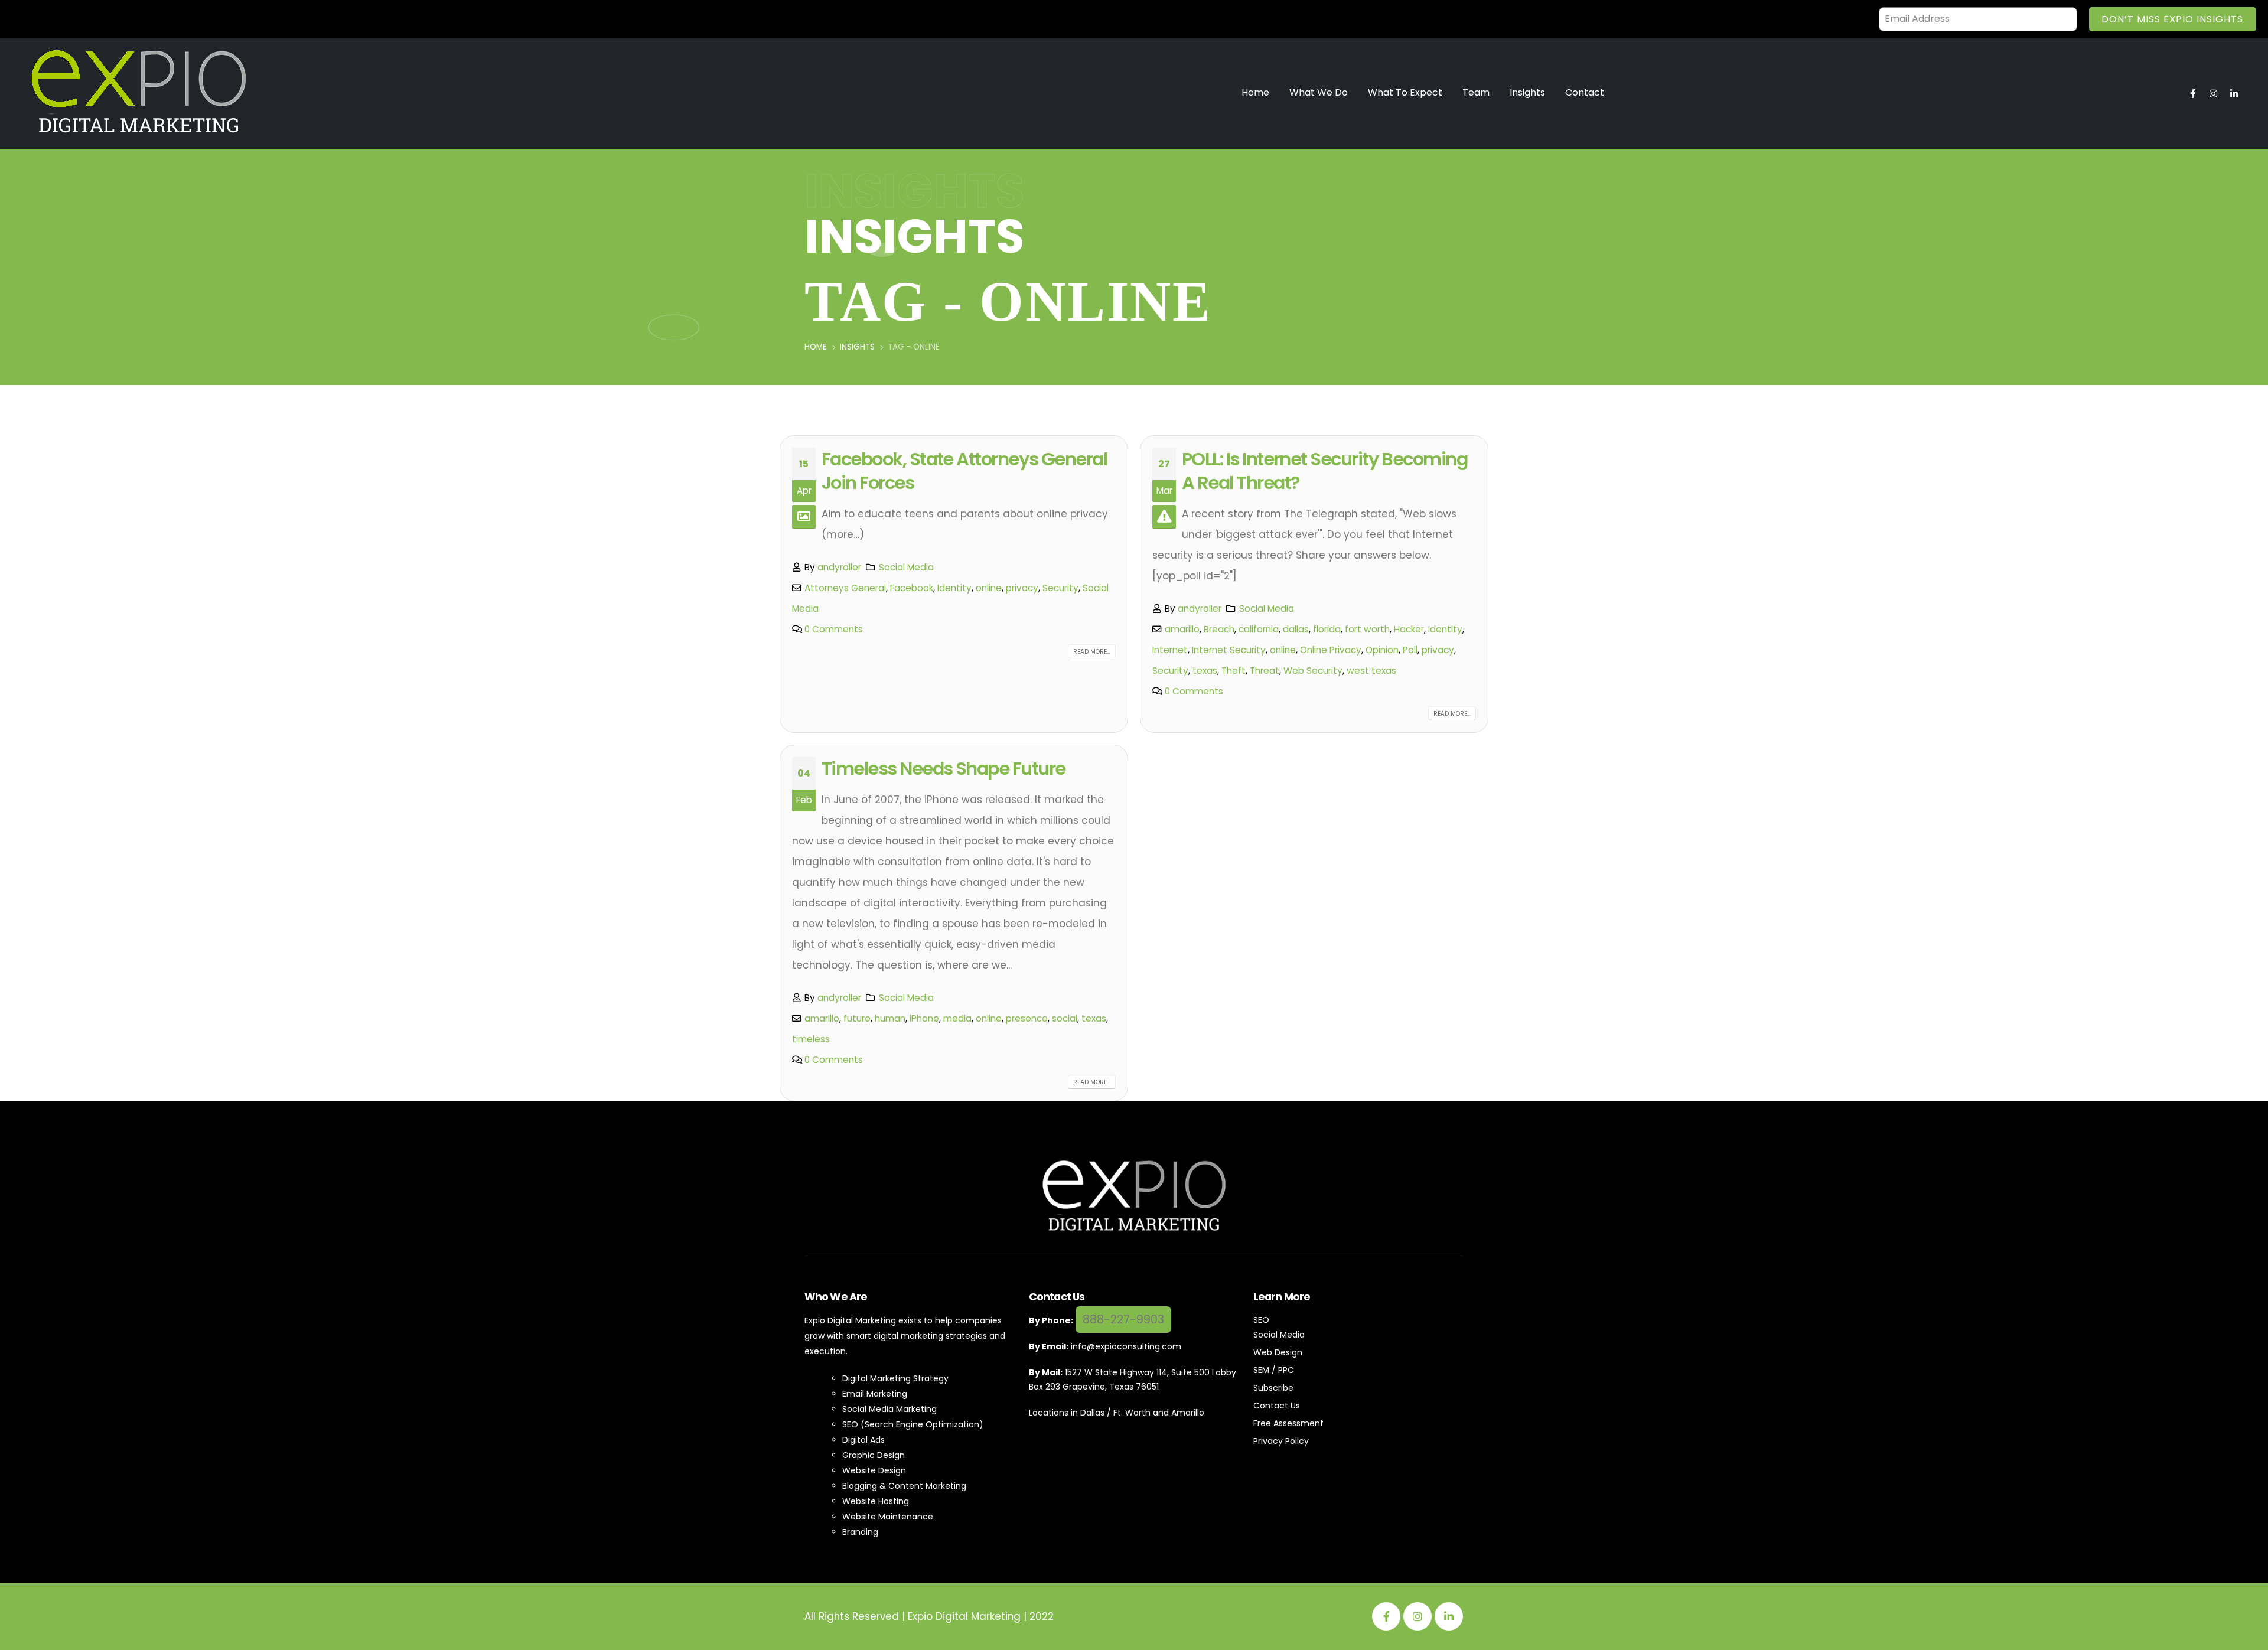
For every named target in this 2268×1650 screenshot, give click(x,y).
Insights (1527, 92)
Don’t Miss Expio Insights (2172, 19)
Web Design (1278, 1352)
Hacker (1409, 629)
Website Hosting (876, 1501)
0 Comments (834, 629)
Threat (1265, 671)
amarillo (1182, 629)
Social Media (906, 567)
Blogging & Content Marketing (904, 1486)
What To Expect (1405, 92)
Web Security (1313, 671)
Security (1060, 588)
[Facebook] (1386, 1616)
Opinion (1382, 650)
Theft (1234, 671)
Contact (1585, 92)
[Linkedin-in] (2234, 93)
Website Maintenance (888, 1517)
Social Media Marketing (889, 1409)
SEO (1261, 1320)
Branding (860, 1532)
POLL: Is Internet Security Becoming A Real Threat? (1324, 471)
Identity (954, 588)
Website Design (874, 1470)
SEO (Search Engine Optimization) (913, 1424)
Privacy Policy (1281, 1441)
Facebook (912, 588)
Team (1476, 92)
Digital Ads (863, 1440)
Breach (1219, 629)
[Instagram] (2213, 93)
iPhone (924, 1018)
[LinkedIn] (1449, 1616)
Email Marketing (875, 1394)
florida (1327, 629)
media (957, 1018)
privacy (1022, 588)
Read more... (1092, 652)
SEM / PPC (1274, 1370)
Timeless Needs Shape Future (943, 769)
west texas (1371, 671)
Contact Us (1277, 1406)
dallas (1296, 629)
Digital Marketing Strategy (895, 1378)
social (1065, 1018)
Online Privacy (1331, 650)
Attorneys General (845, 588)
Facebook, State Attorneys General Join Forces (964, 471)
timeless (811, 1039)
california (1259, 629)
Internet (1170, 650)
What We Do (1319, 92)
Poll (1410, 650)
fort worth (1367, 629)
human (890, 1018)
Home (1255, 92)
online (989, 588)
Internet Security (1229, 650)
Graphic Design (874, 1455)
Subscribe (1273, 1388)
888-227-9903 (1123, 1320)
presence (1027, 1018)
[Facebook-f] (2192, 93)
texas (1205, 671)
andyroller (839, 567)
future (857, 1018)
